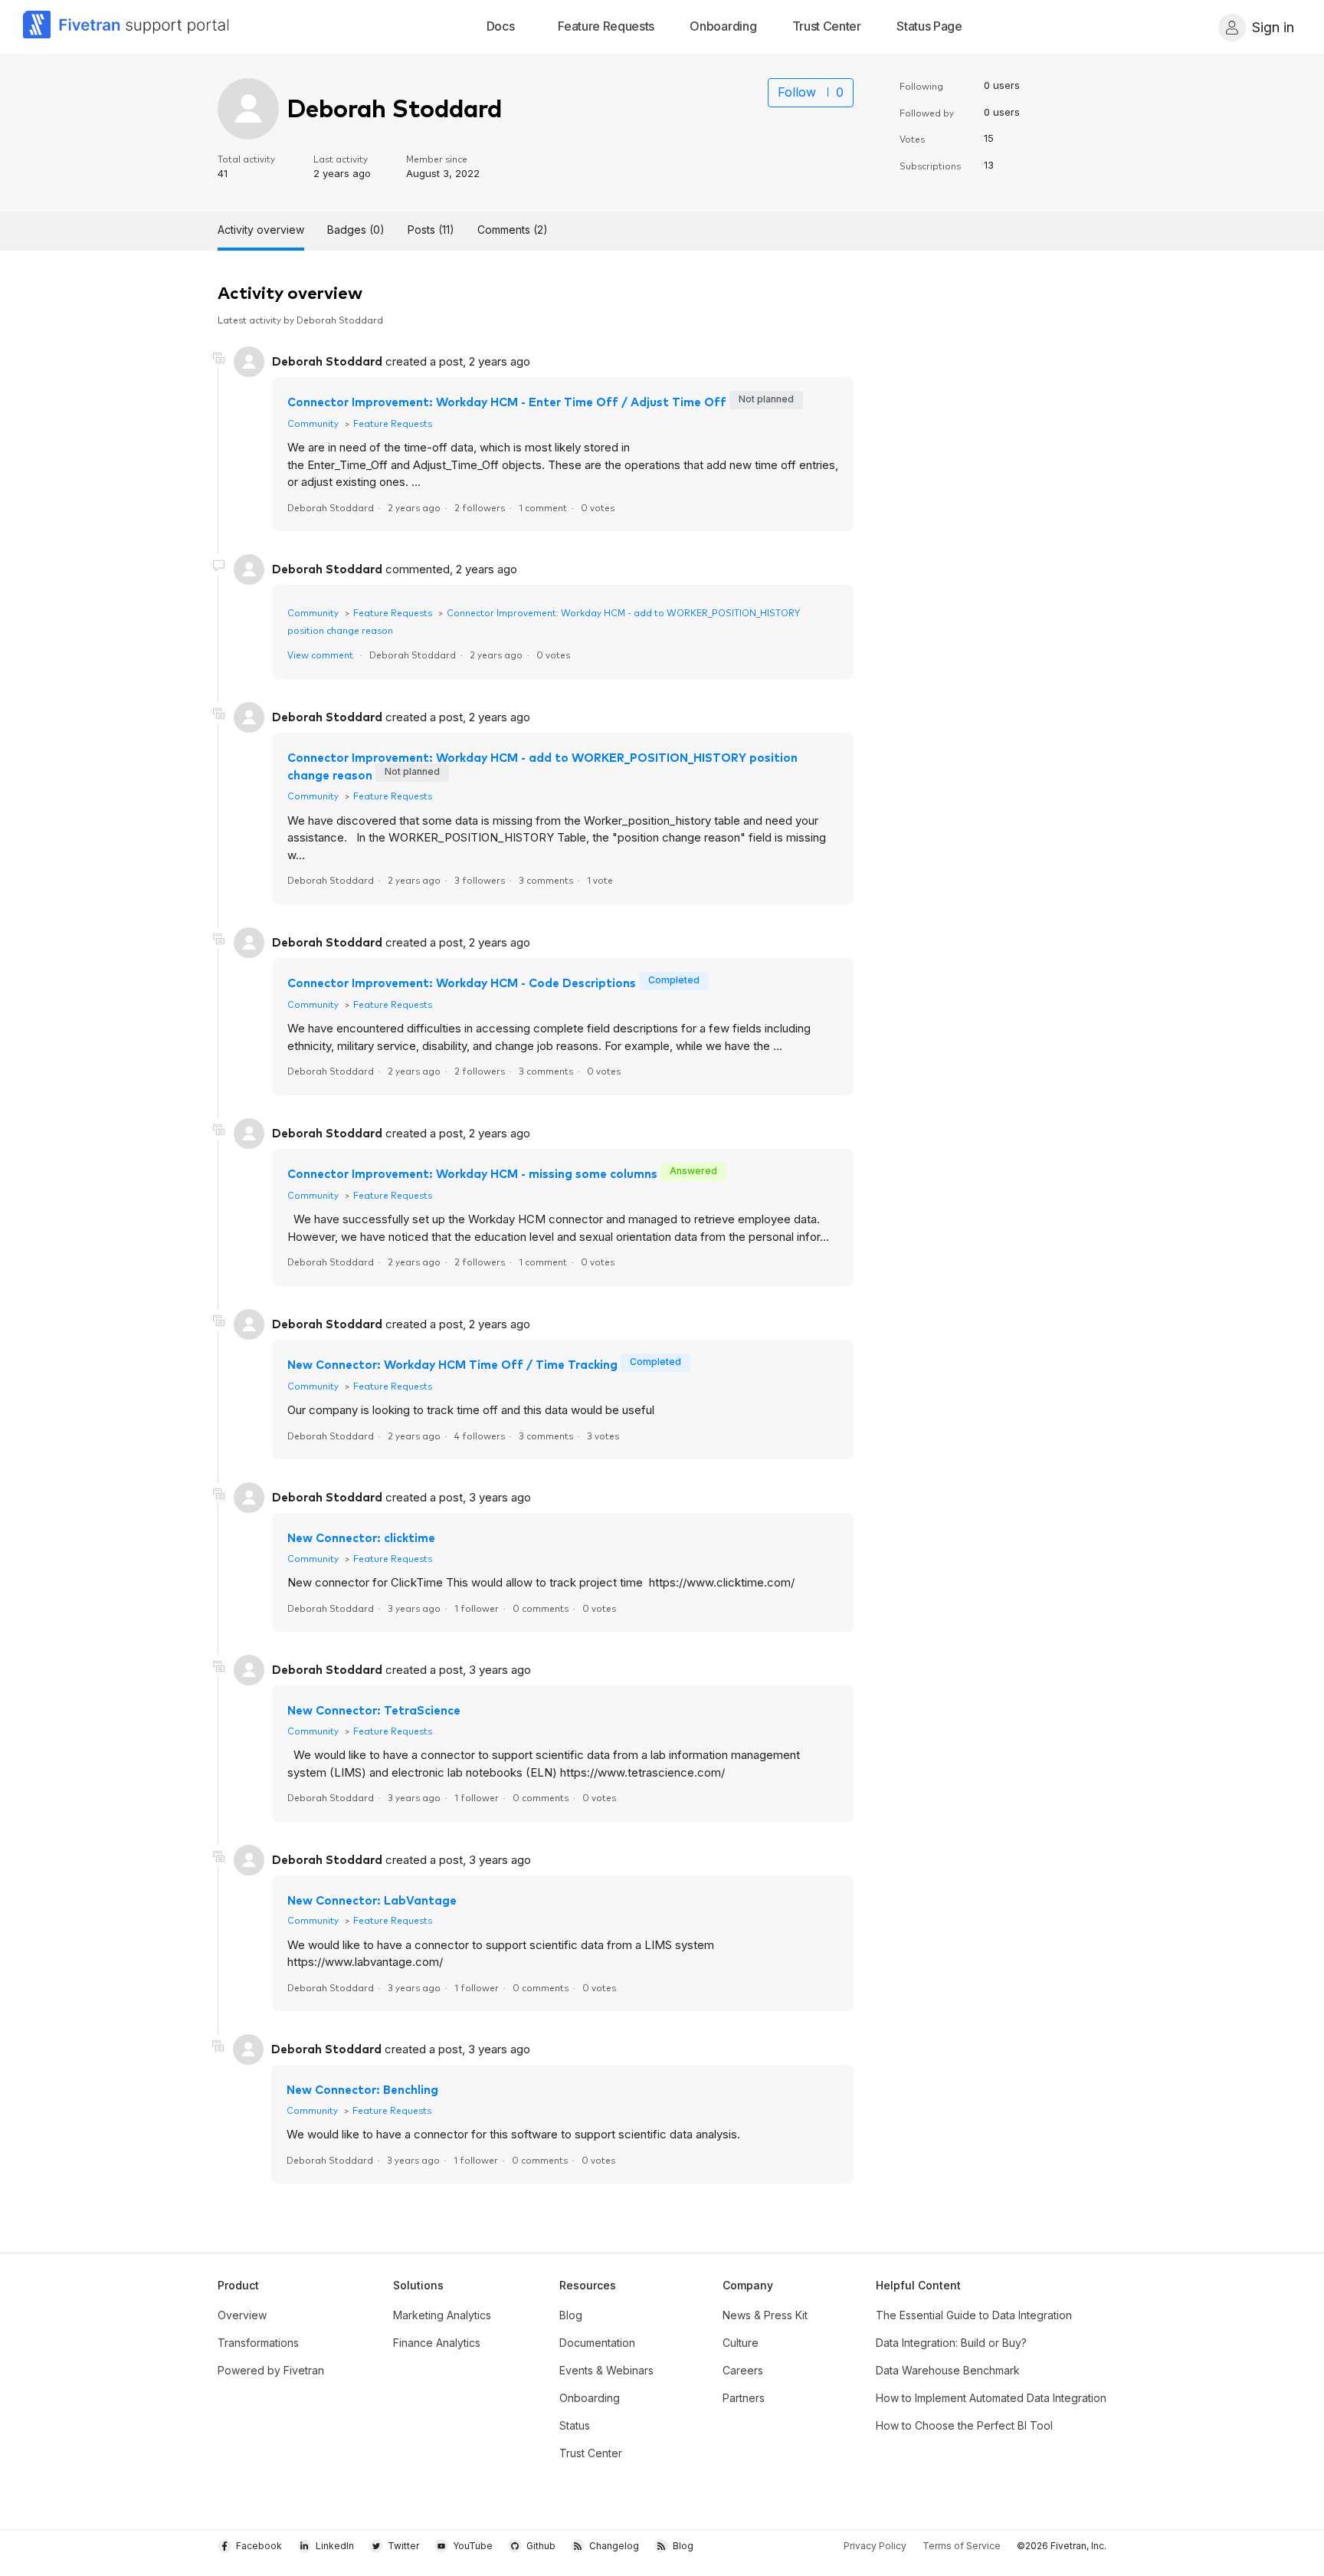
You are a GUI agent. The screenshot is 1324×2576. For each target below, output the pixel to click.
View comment (320, 654)
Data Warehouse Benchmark (948, 2370)
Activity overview (261, 230)
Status (575, 2425)
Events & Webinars (606, 2370)
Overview (242, 2315)
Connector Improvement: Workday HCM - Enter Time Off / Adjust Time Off (508, 401)
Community (313, 423)
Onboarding (590, 2398)
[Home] (126, 27)
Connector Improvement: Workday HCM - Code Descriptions (462, 982)
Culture (741, 2343)
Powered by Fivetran (271, 2370)
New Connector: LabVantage (372, 1900)
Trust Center (591, 2453)
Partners (744, 2398)
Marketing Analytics (442, 2315)
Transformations (258, 2343)
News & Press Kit (765, 2315)
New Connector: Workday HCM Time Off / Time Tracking (452, 1364)
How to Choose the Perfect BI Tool (964, 2425)
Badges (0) (356, 230)
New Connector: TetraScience (374, 1710)
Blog (571, 2315)
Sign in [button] (1273, 27)
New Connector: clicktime (361, 1537)
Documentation (597, 2343)
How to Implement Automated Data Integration (991, 2398)
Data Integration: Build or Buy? (951, 2343)
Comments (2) (513, 230)
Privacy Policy (875, 2546)
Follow (797, 92)
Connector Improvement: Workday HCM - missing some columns (472, 1173)
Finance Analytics (437, 2343)
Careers (743, 2370)
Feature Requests (393, 423)
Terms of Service (962, 2546)
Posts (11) (431, 230)
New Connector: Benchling (362, 2089)
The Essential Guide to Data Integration (974, 2315)
